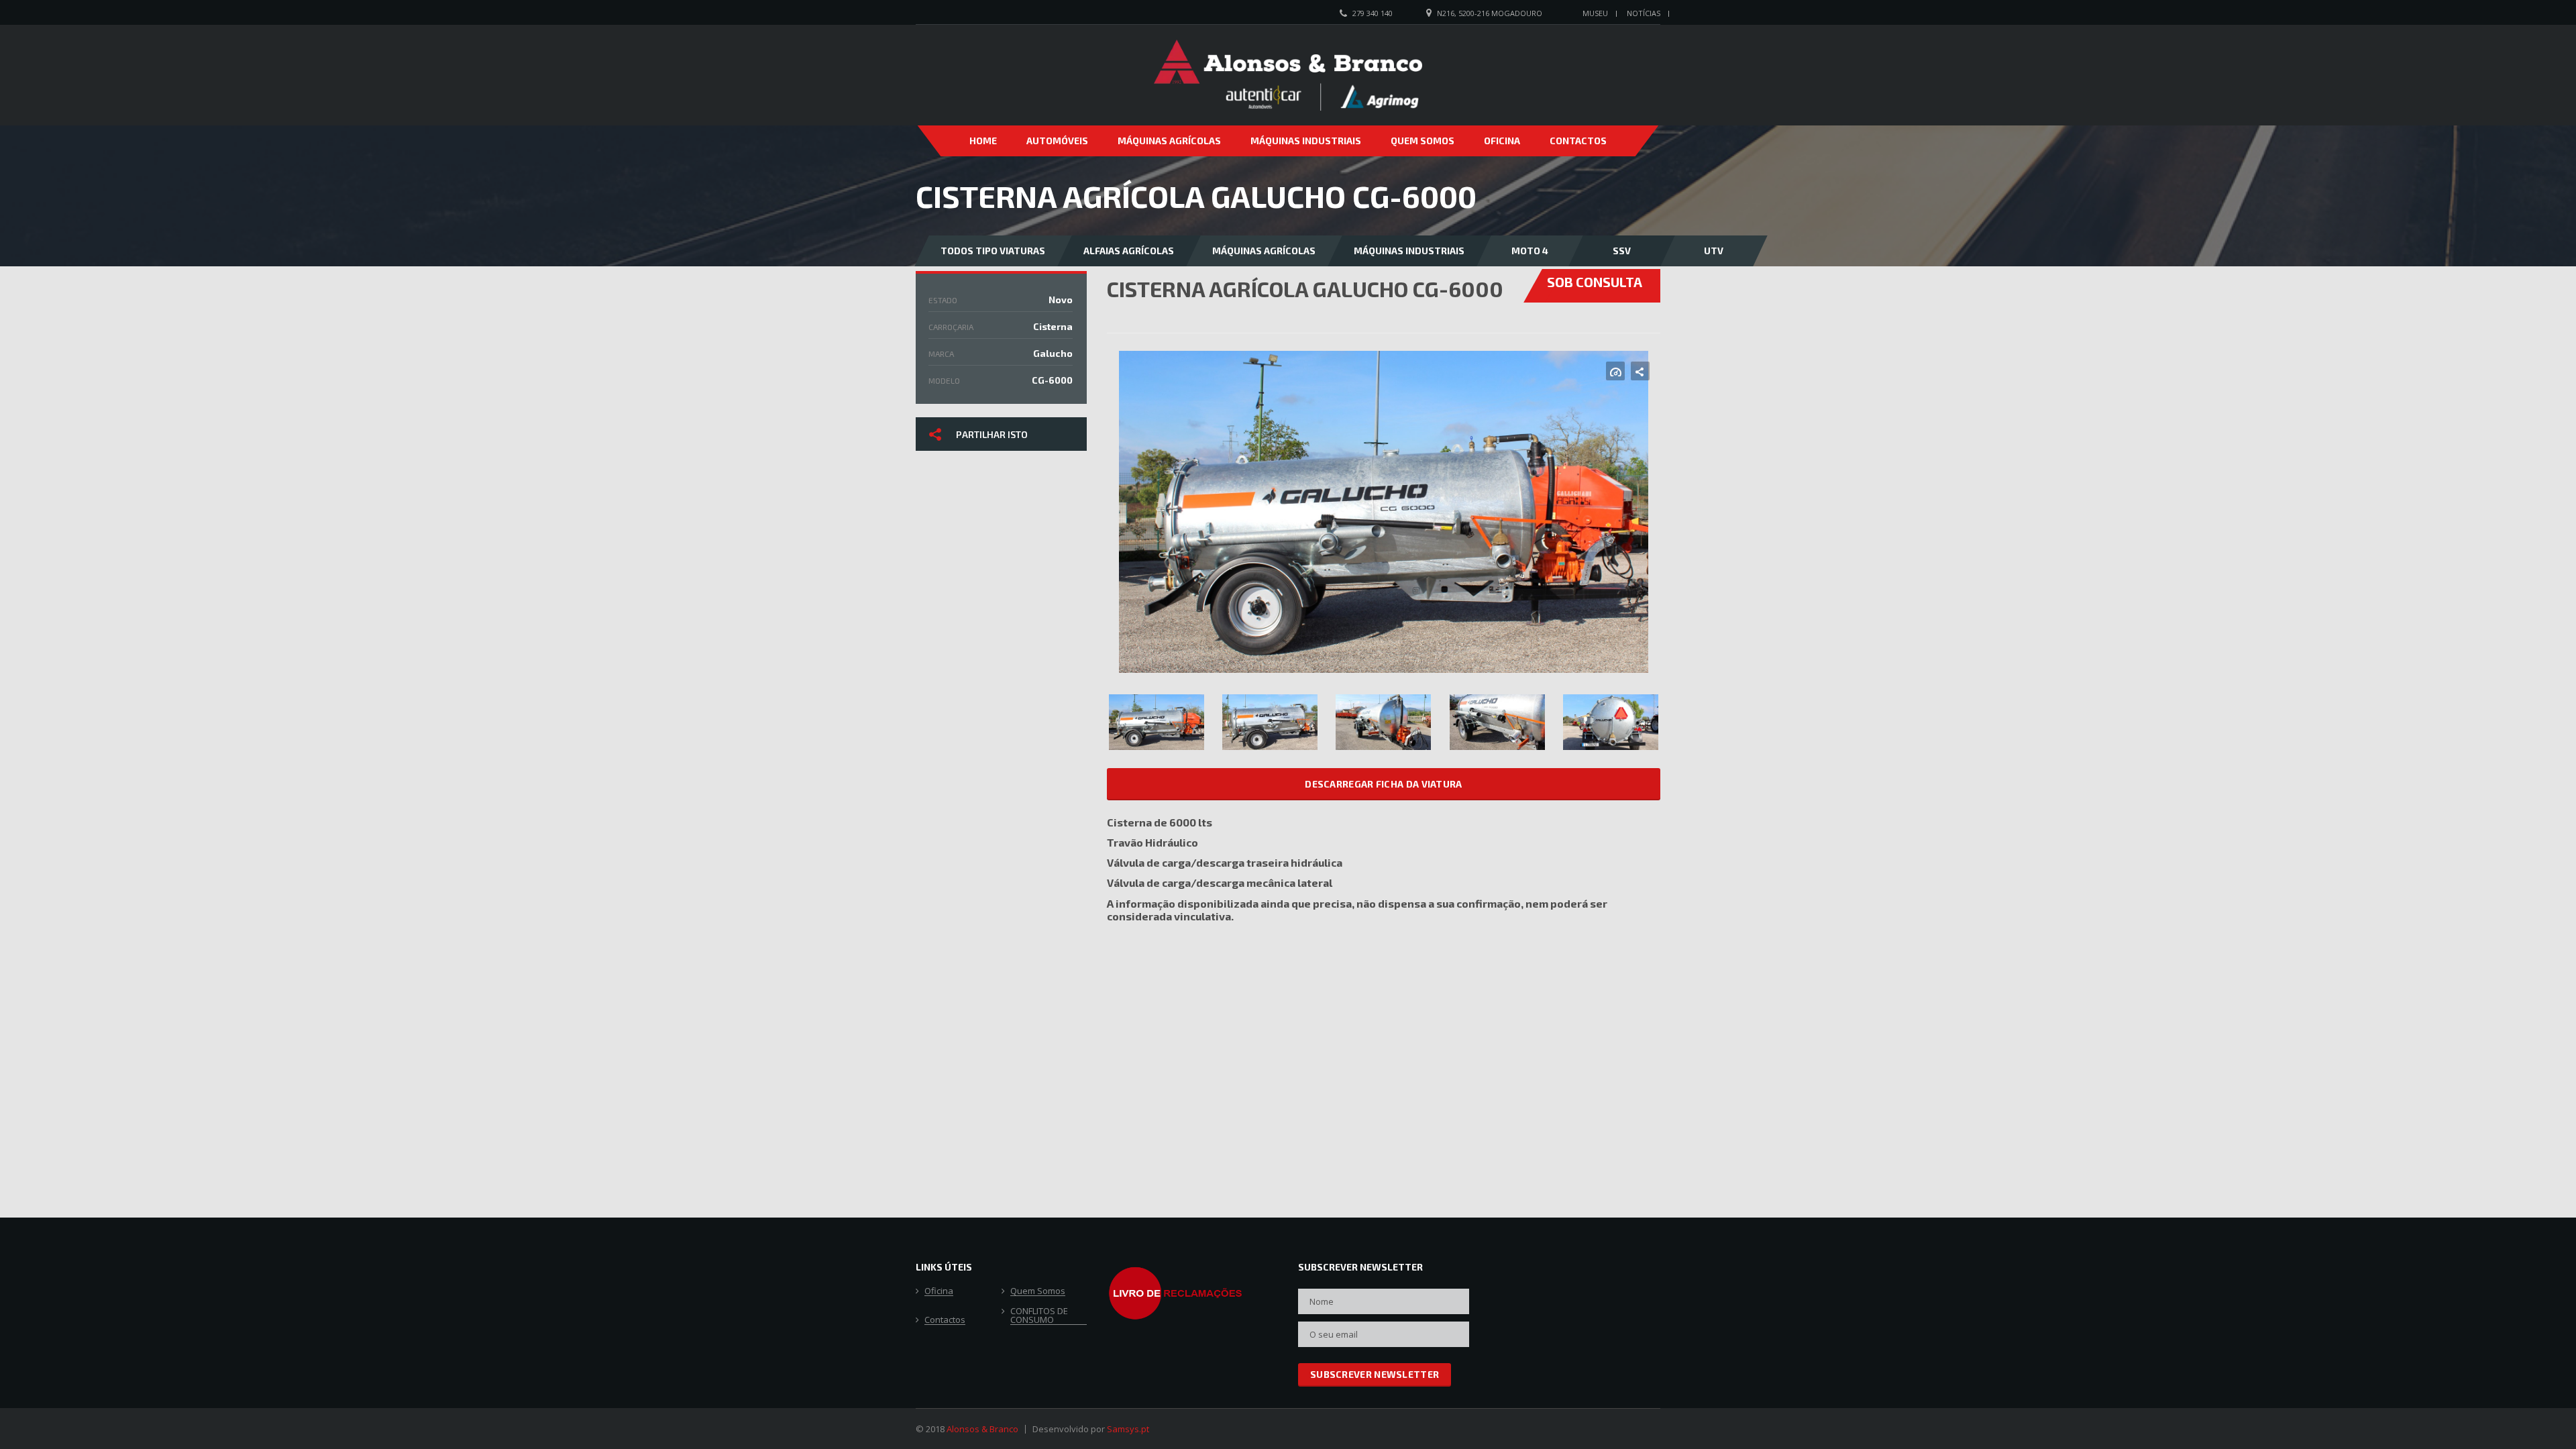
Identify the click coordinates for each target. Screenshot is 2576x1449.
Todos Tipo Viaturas (993, 251)
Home (983, 141)
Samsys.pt (1128, 1429)
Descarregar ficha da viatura (1383, 784)
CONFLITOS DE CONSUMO (1039, 1316)
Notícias (1644, 13)
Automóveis (1057, 141)
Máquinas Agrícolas (1169, 141)
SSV (1622, 251)
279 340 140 (1373, 13)
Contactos (1578, 141)
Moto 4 (1530, 251)
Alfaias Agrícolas (1129, 251)
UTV (1714, 251)
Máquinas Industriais (1306, 141)
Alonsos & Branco (982, 1429)
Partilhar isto (992, 434)
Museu (1595, 13)
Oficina (1502, 141)
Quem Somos (1423, 141)
